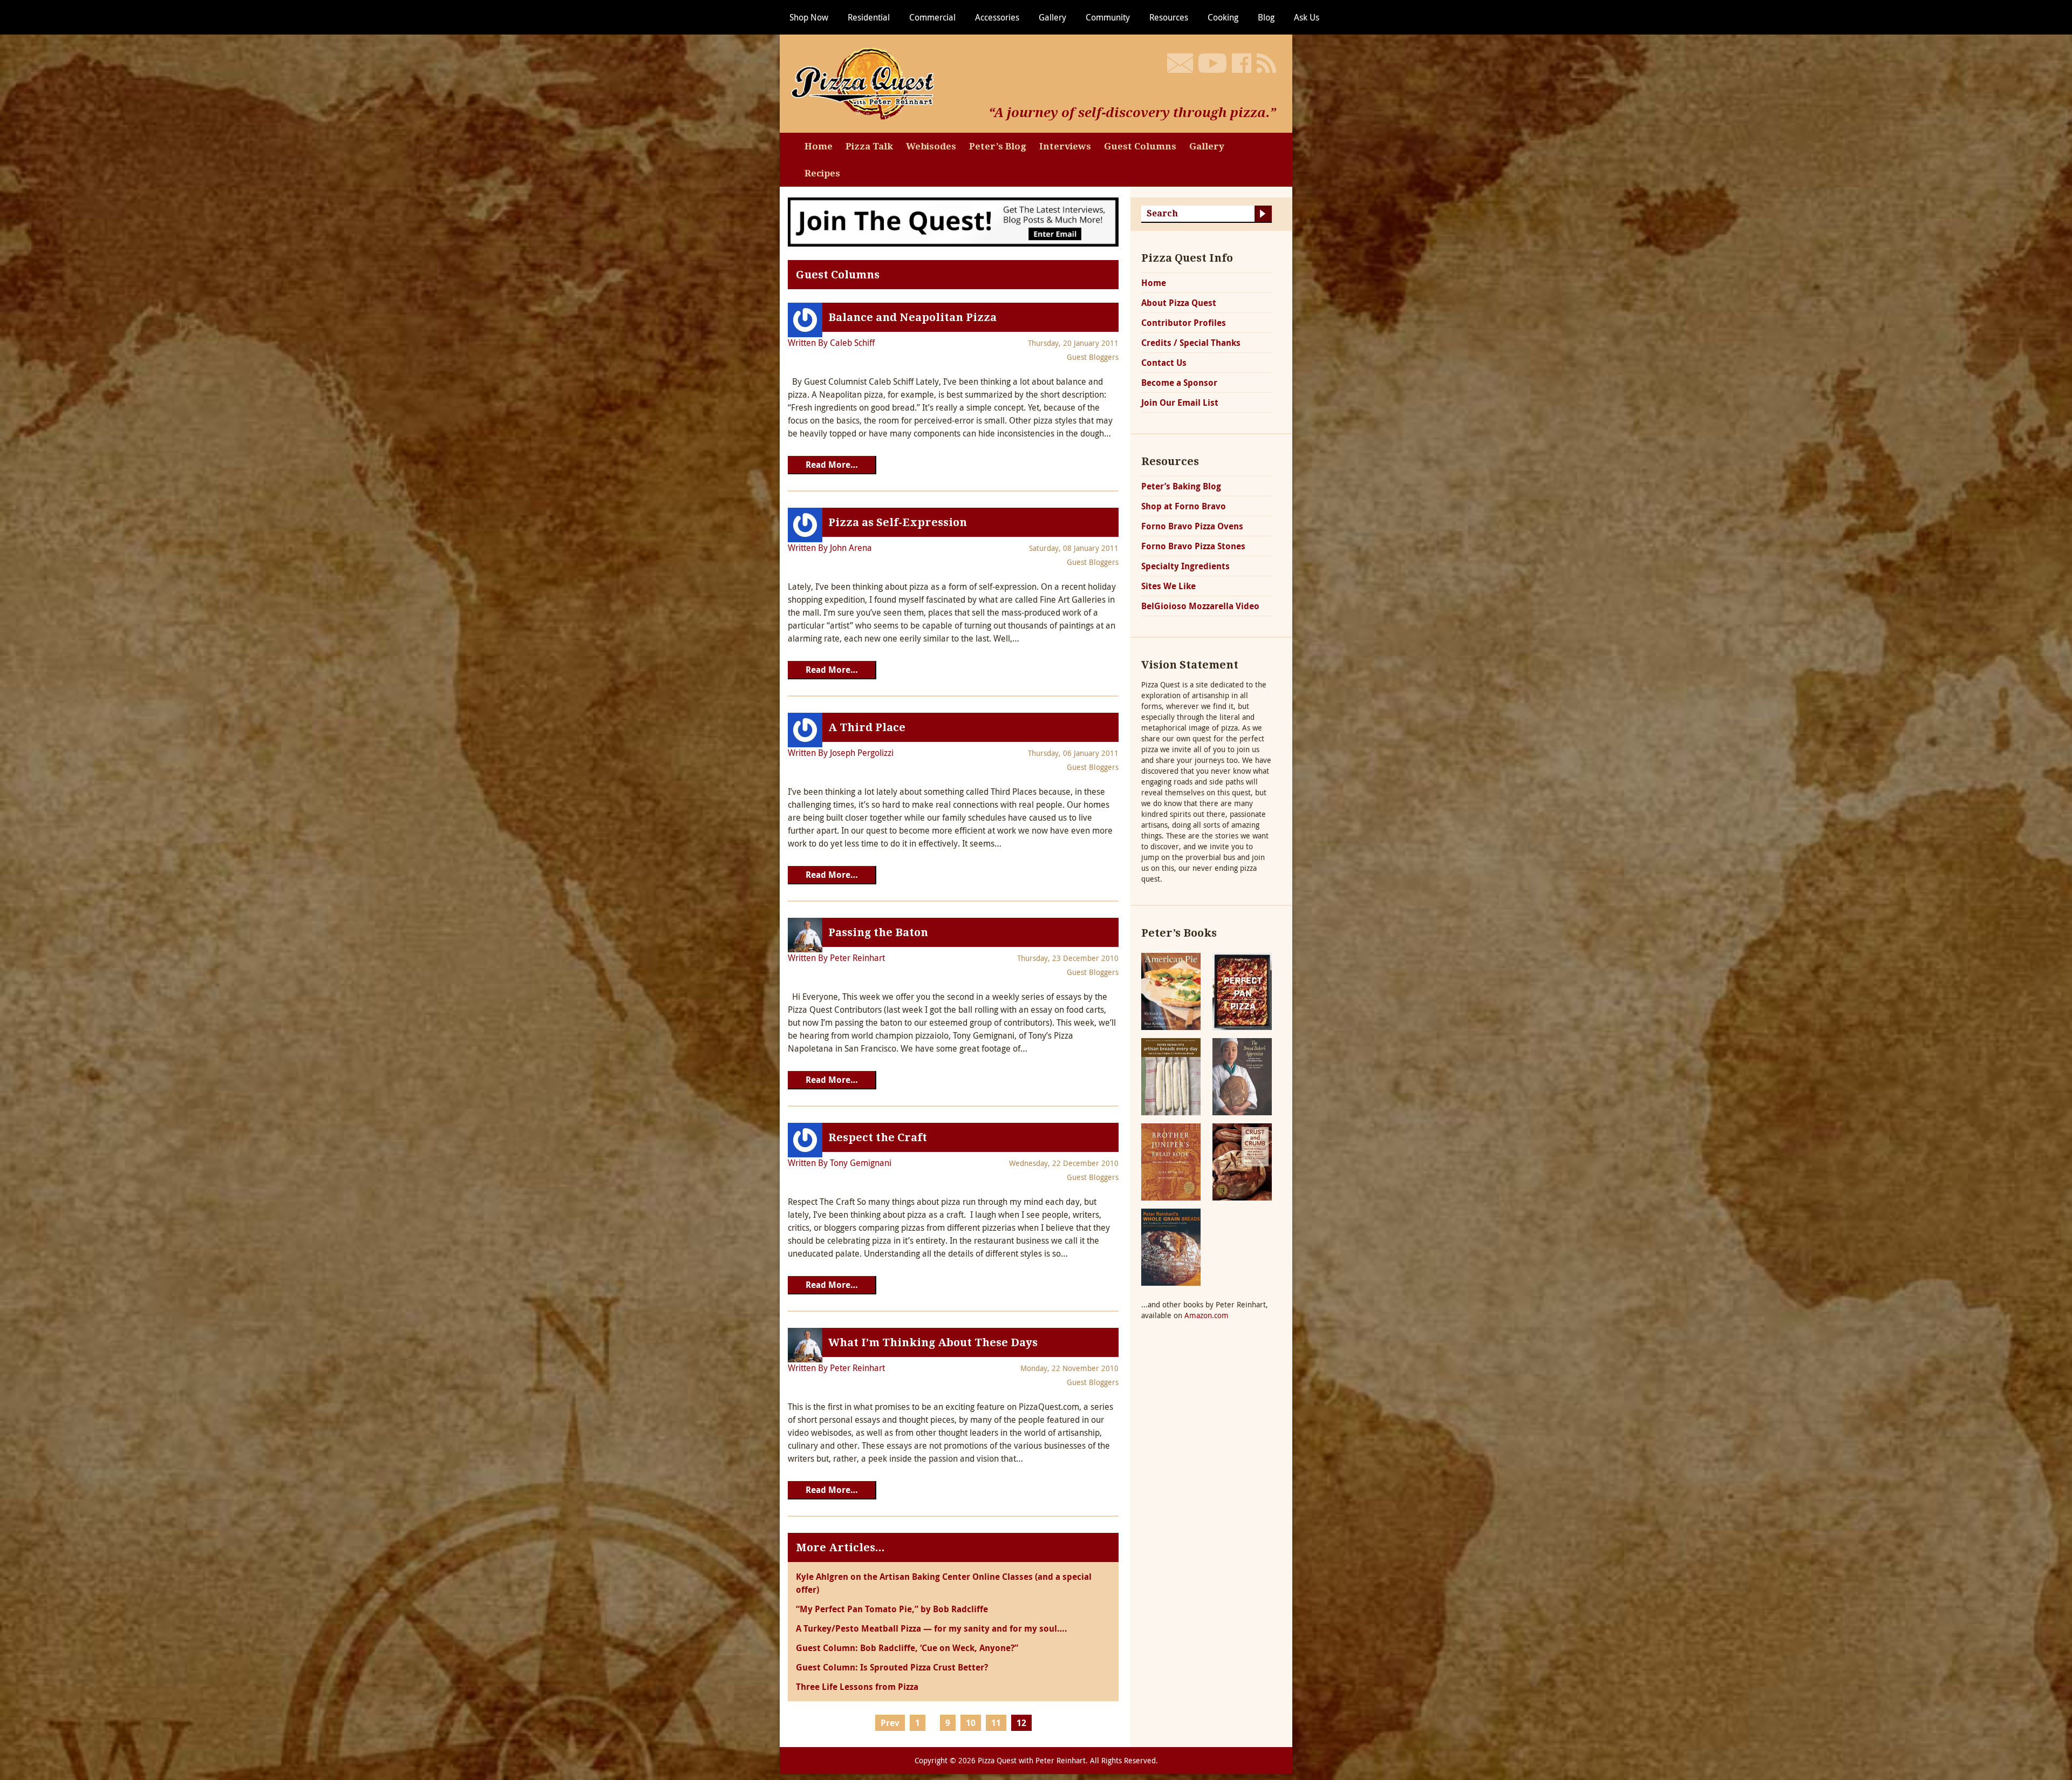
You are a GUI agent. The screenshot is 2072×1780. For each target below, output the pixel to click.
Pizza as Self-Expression (898, 522)
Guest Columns (1140, 146)
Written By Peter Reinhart (836, 958)
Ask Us (1307, 17)
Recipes (822, 173)
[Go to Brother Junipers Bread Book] (1171, 1161)
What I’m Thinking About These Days (933, 1342)
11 (996, 1723)
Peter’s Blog (998, 146)
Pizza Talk (869, 146)
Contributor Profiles (1184, 323)
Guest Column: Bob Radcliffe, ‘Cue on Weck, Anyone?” (907, 1648)
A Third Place (867, 727)
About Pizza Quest (1179, 303)
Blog (1266, 17)
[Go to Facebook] (1242, 63)
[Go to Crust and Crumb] (1242, 1161)
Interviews (1065, 146)
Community (1108, 17)
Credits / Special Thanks (1191, 343)
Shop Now (809, 17)
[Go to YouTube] (1212, 63)
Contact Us (1164, 363)
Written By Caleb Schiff (831, 343)
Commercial (932, 17)
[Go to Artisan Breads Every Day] (1171, 1076)
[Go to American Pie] (1171, 990)
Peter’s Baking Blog (1181, 486)
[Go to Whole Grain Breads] (1171, 1246)
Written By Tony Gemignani (840, 1163)
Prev (890, 1723)
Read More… (832, 465)
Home (819, 146)
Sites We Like (1168, 586)
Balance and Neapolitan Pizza (912, 317)
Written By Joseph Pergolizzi (841, 753)
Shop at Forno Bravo (1184, 506)
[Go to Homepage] (866, 83)
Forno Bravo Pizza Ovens (1192, 526)
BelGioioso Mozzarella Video (1200, 606)
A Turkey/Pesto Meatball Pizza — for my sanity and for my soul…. (932, 1628)
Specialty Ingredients (1185, 566)
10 (971, 1723)
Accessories (997, 17)
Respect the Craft (878, 1137)
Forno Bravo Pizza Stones (1193, 546)
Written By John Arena (830, 548)
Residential (869, 17)
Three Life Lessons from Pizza (857, 1687)
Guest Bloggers (1093, 357)
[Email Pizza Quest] (1180, 63)
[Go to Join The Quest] (953, 221)
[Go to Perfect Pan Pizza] (1242, 990)
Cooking (1223, 17)
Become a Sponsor (1179, 383)
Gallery (1052, 17)
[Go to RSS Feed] (1266, 63)
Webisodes (931, 146)
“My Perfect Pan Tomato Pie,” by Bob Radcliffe (892, 1609)
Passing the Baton (878, 932)
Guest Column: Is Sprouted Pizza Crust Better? (892, 1667)
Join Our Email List (1180, 403)
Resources (1169, 17)
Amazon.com (1207, 1315)
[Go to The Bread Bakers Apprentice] (1242, 1076)
